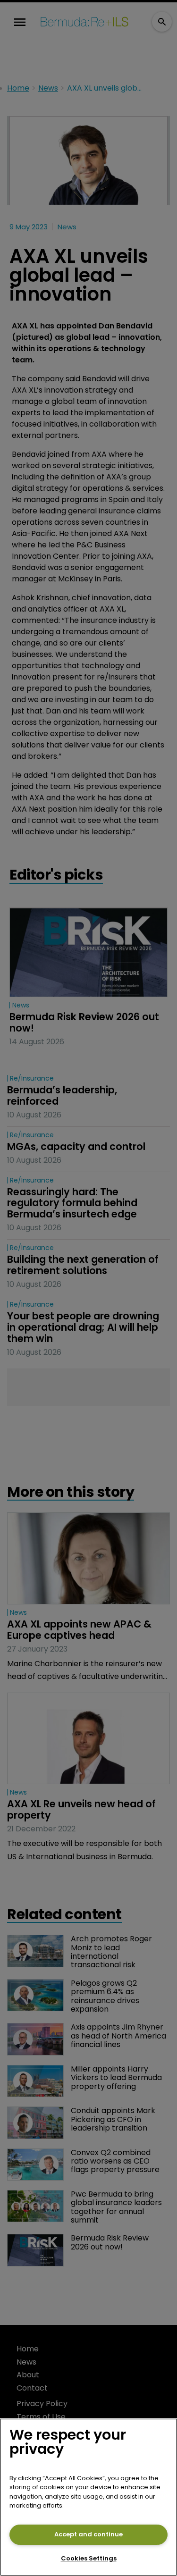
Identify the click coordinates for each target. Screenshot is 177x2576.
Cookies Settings (89, 2558)
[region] (88, 2497)
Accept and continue (88, 2534)
